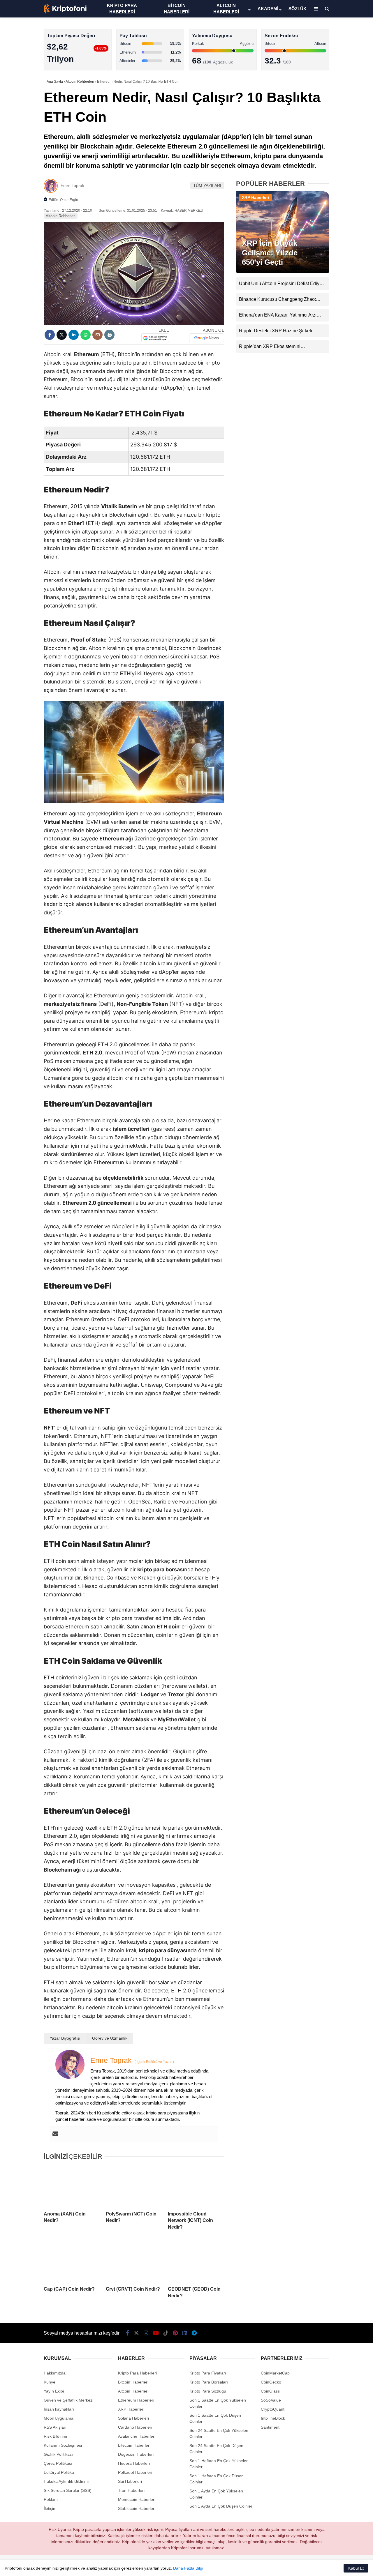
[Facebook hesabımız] (127, 2333)
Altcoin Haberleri (322, 83)
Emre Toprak (72, 185)
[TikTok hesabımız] (166, 2333)
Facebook (338, 169)
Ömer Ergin (69, 200)
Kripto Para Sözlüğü (208, 2391)
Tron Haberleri (131, 2490)
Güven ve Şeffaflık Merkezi (68, 2400)
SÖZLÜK (298, 9)
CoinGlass (270, 2391)
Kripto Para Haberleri (326, 60)
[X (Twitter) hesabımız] (337, 185)
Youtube (339, 218)
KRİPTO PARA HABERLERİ (122, 9)
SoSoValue (271, 2400)
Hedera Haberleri (134, 2463)
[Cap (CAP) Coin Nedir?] (72, 2261)
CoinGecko (271, 2382)
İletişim (50, 2508)
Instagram (339, 201)
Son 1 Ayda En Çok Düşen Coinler (221, 2506)
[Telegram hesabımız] (194, 2333)
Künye (50, 2382)
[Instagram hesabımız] (146, 2333)
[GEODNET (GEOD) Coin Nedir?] (196, 2261)
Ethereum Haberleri (324, 95)
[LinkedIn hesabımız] (185, 2333)
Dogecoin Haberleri (136, 2454)
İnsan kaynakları (59, 2409)
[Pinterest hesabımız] (175, 2333)
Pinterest (339, 250)
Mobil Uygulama (59, 2418)
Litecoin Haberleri (134, 2445)
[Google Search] (155, 338)
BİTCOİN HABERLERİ (177, 9)
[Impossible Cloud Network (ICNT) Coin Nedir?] (196, 2186)
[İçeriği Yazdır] (109, 335)
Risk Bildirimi (55, 2436)
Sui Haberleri (130, 2481)
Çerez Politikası (58, 2463)
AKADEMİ (268, 9)
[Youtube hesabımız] (156, 2333)
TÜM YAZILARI (207, 185)
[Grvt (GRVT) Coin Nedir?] (134, 2261)
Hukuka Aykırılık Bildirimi (66, 2481)
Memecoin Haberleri (325, 130)
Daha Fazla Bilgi (188, 2568)
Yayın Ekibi (54, 2391)
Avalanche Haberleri (137, 2436)
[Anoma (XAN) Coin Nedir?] (72, 2186)
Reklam (51, 2499)
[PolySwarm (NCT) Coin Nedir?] (134, 2186)
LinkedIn (339, 267)
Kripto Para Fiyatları (208, 2373)
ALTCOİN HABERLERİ (226, 9)
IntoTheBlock (273, 2418)
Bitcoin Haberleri (322, 71)
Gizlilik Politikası (58, 2454)
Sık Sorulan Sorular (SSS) (68, 2490)
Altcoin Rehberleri (61, 216)
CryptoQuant (273, 2409)
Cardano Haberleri (135, 2427)
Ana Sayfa (321, 32)
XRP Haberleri (320, 118)
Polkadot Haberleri (135, 2472)
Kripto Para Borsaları (209, 2382)
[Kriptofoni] (65, 12)
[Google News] (207, 338)
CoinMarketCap (275, 2373)
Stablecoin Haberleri (325, 141)
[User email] (55, 2134)
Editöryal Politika (59, 2472)
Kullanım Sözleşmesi (63, 2445)
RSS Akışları (55, 2427)
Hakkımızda (55, 2373)
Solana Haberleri (322, 106)
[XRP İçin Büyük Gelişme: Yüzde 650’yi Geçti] (283, 271)
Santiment (270, 2427)
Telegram (339, 283)
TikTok (339, 234)
